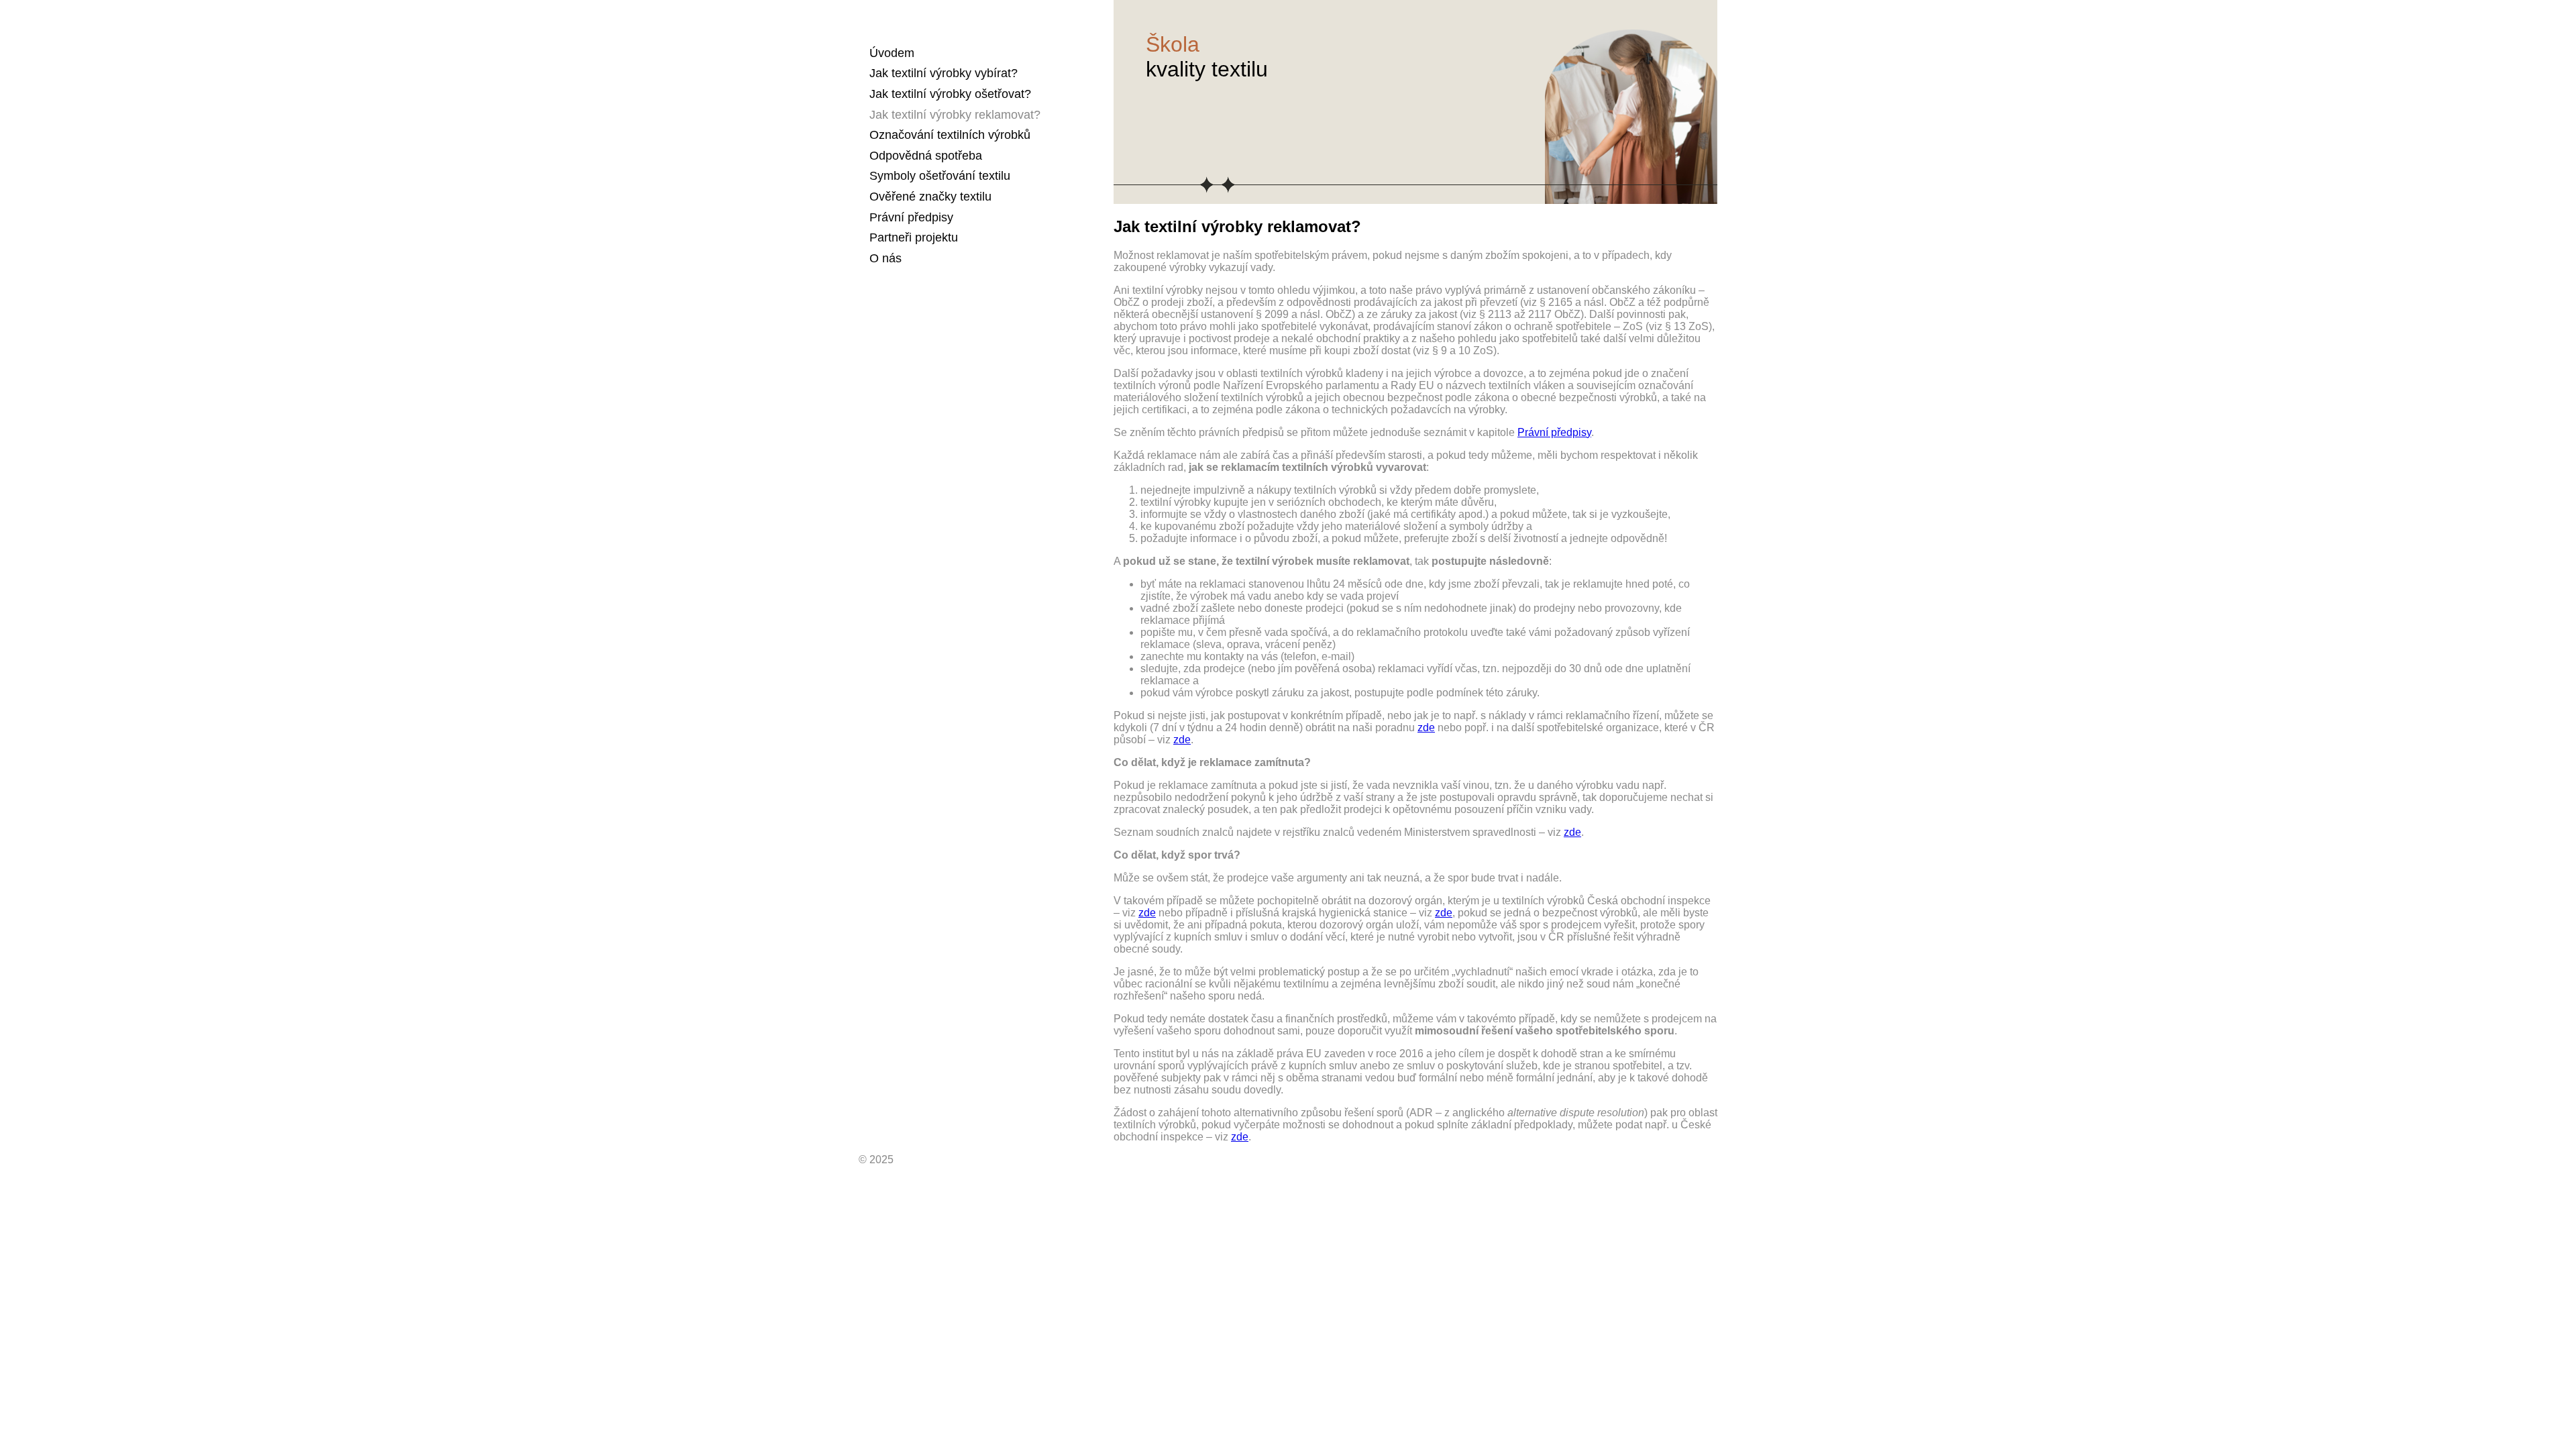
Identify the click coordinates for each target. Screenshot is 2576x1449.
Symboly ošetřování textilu (940, 176)
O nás (885, 258)
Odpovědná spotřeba (926, 156)
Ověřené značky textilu (930, 197)
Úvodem (892, 53)
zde (1426, 728)
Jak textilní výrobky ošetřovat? (950, 94)
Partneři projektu (914, 237)
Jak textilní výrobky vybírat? (944, 73)
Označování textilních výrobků (950, 135)
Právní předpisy (911, 217)
